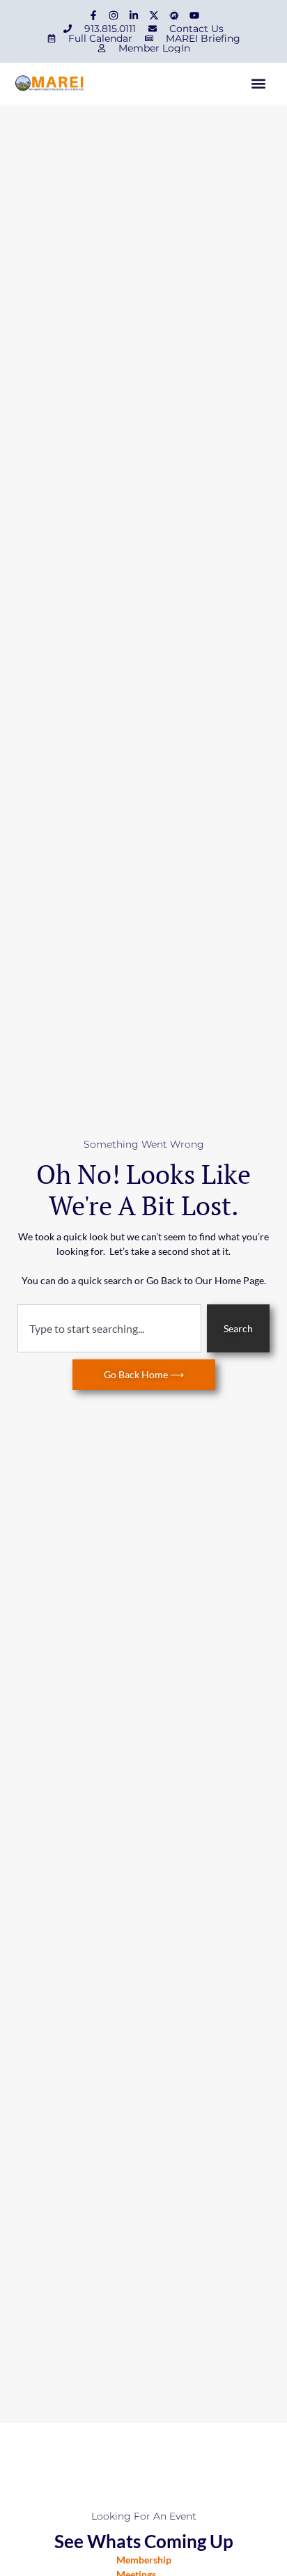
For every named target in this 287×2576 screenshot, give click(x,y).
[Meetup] (174, 15)
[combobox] (110, 1328)
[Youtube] (194, 15)
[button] (258, 84)
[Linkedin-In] (134, 15)
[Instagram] (114, 15)
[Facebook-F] (93, 15)
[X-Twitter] (154, 15)
